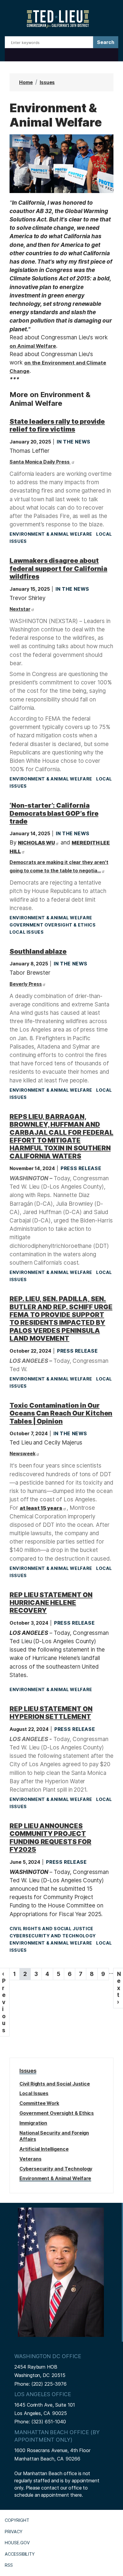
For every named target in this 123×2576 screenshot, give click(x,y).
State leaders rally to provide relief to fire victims (57, 425)
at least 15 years (41, 1508)
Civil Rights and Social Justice (51, 1929)
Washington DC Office (48, 2356)
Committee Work (39, 2103)
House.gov (17, 2543)
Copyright (17, 2520)
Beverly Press (26, 984)
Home (26, 82)
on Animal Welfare (33, 346)
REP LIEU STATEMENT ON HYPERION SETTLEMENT (51, 1713)
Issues (47, 82)
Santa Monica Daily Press (40, 462)
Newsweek (23, 1453)
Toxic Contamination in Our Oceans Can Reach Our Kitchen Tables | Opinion (61, 1413)
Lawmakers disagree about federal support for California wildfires (58, 568)
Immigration (33, 2123)
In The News (74, 442)
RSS (9, 2565)
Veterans (30, 2159)
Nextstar (20, 609)
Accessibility (20, 2554)
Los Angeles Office (43, 2394)
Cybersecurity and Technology (53, 1936)
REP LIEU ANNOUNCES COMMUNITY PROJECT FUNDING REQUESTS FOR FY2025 (50, 1838)
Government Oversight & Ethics (53, 925)
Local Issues (27, 932)
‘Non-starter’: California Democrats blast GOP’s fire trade (54, 813)
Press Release (81, 1168)
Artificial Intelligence (44, 2149)
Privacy (14, 2532)
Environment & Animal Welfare (51, 534)
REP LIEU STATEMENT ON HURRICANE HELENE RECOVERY (51, 1603)
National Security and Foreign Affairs (54, 2136)
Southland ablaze (38, 951)
